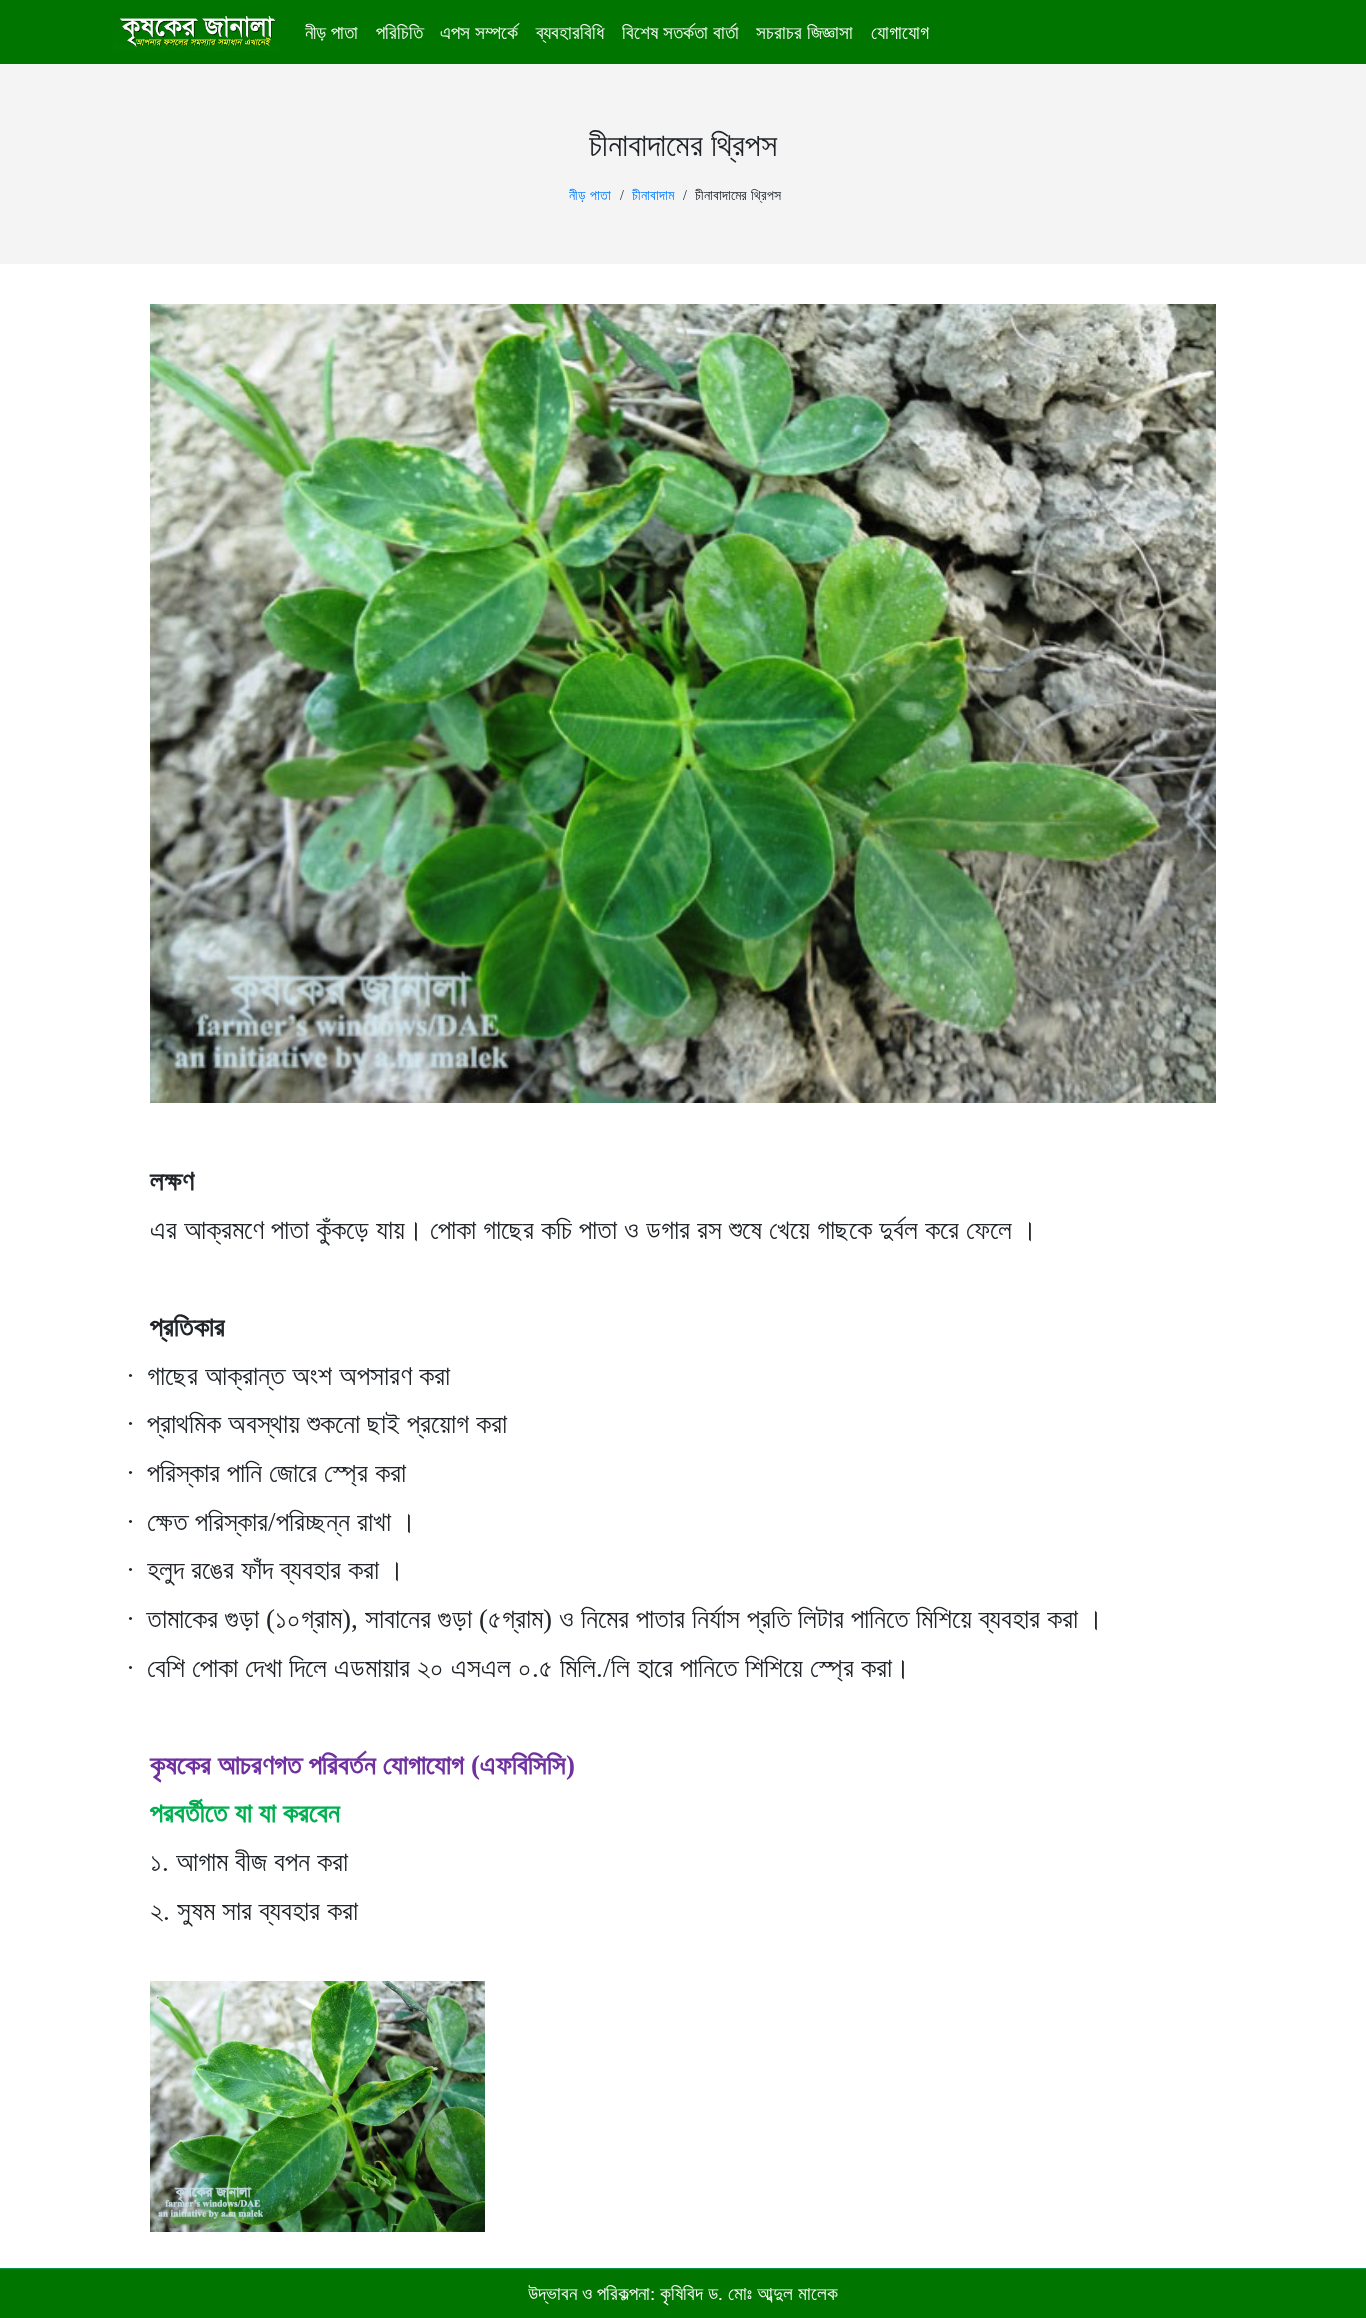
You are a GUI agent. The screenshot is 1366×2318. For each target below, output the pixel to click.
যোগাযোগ (900, 32)
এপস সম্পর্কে (479, 32)
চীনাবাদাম (653, 195)
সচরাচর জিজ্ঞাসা (804, 32)
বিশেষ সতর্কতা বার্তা (680, 32)
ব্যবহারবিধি (570, 32)
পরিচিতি (399, 32)
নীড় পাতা (331, 32)
